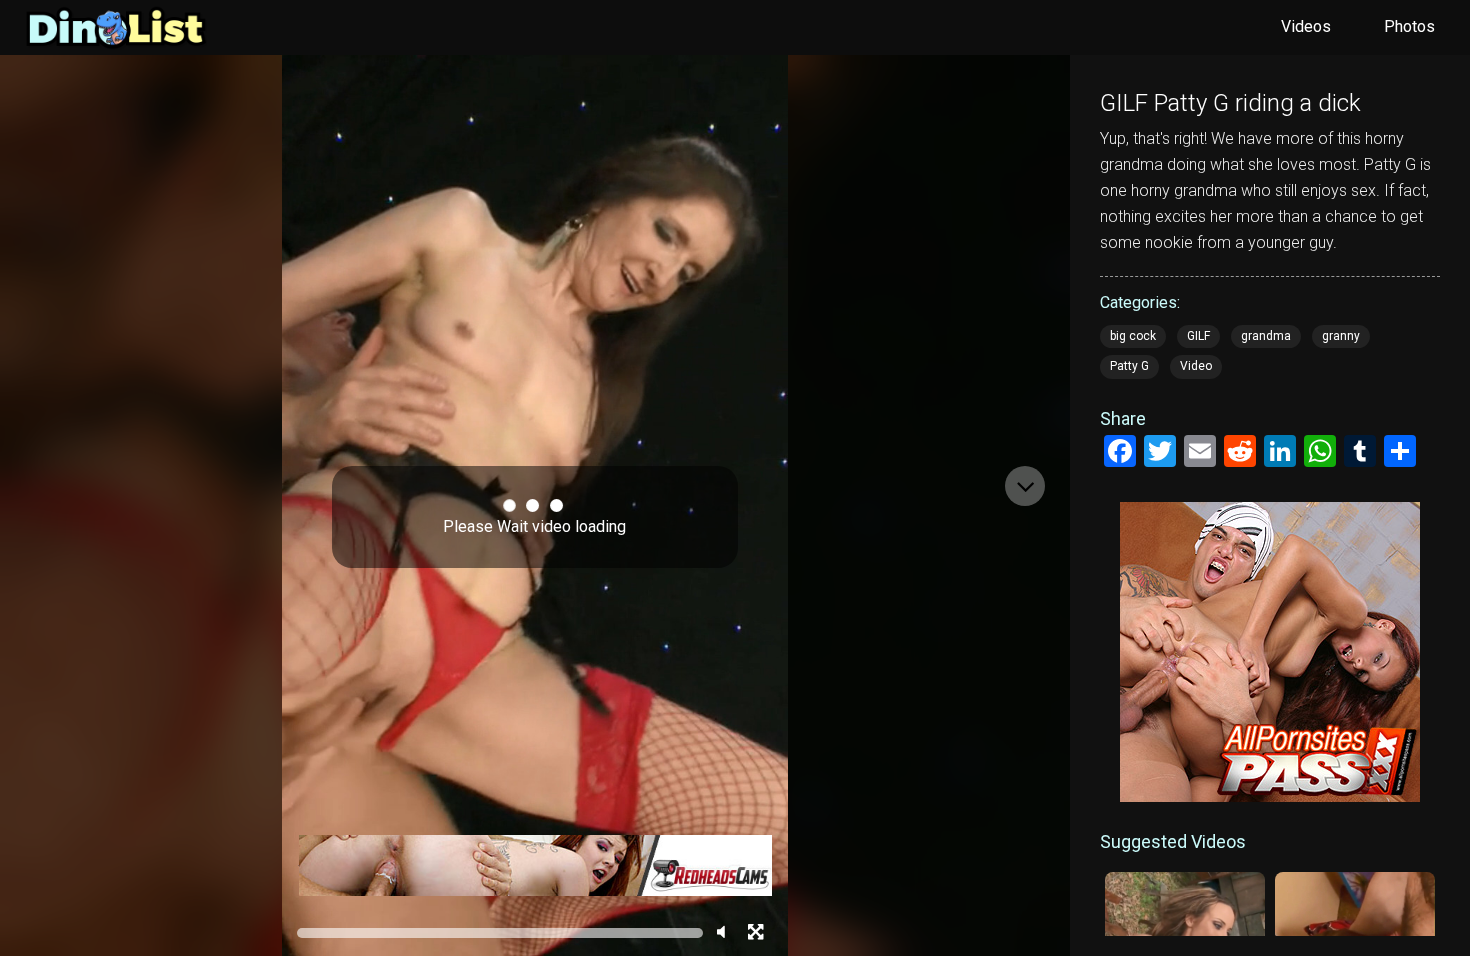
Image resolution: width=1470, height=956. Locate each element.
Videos (1306, 26)
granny (1341, 336)
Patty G (1129, 366)
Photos (1409, 26)
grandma (1266, 336)
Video (1196, 366)
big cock (1133, 336)
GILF (1198, 336)
